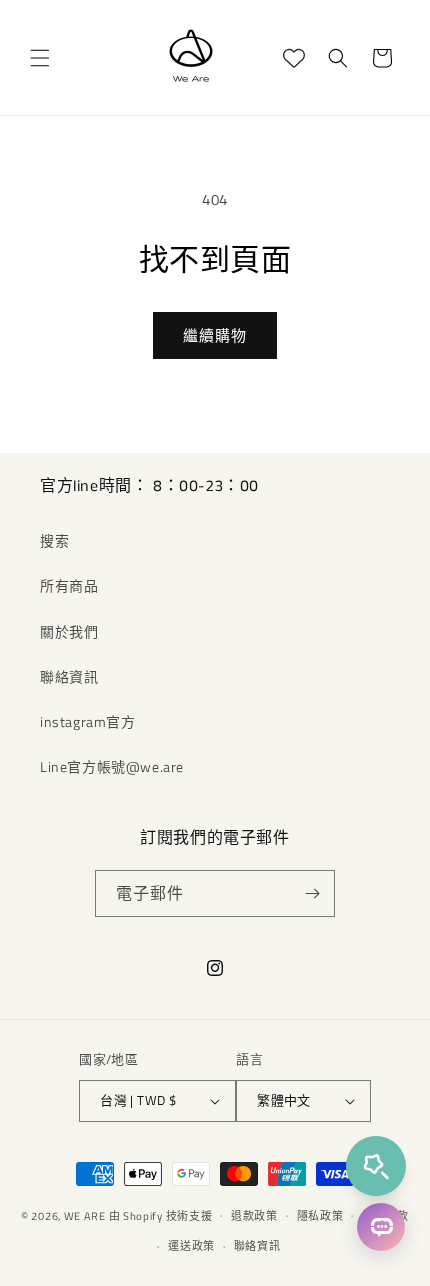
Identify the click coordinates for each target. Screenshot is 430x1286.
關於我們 (69, 631)
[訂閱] (312, 893)
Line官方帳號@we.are (112, 766)
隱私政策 (320, 1216)
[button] (40, 58)
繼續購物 (215, 335)
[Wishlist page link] (294, 58)
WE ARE (85, 1215)
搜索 (54, 540)
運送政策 (191, 1246)
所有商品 (69, 585)
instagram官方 (88, 721)
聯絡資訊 (69, 676)
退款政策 (254, 1216)
